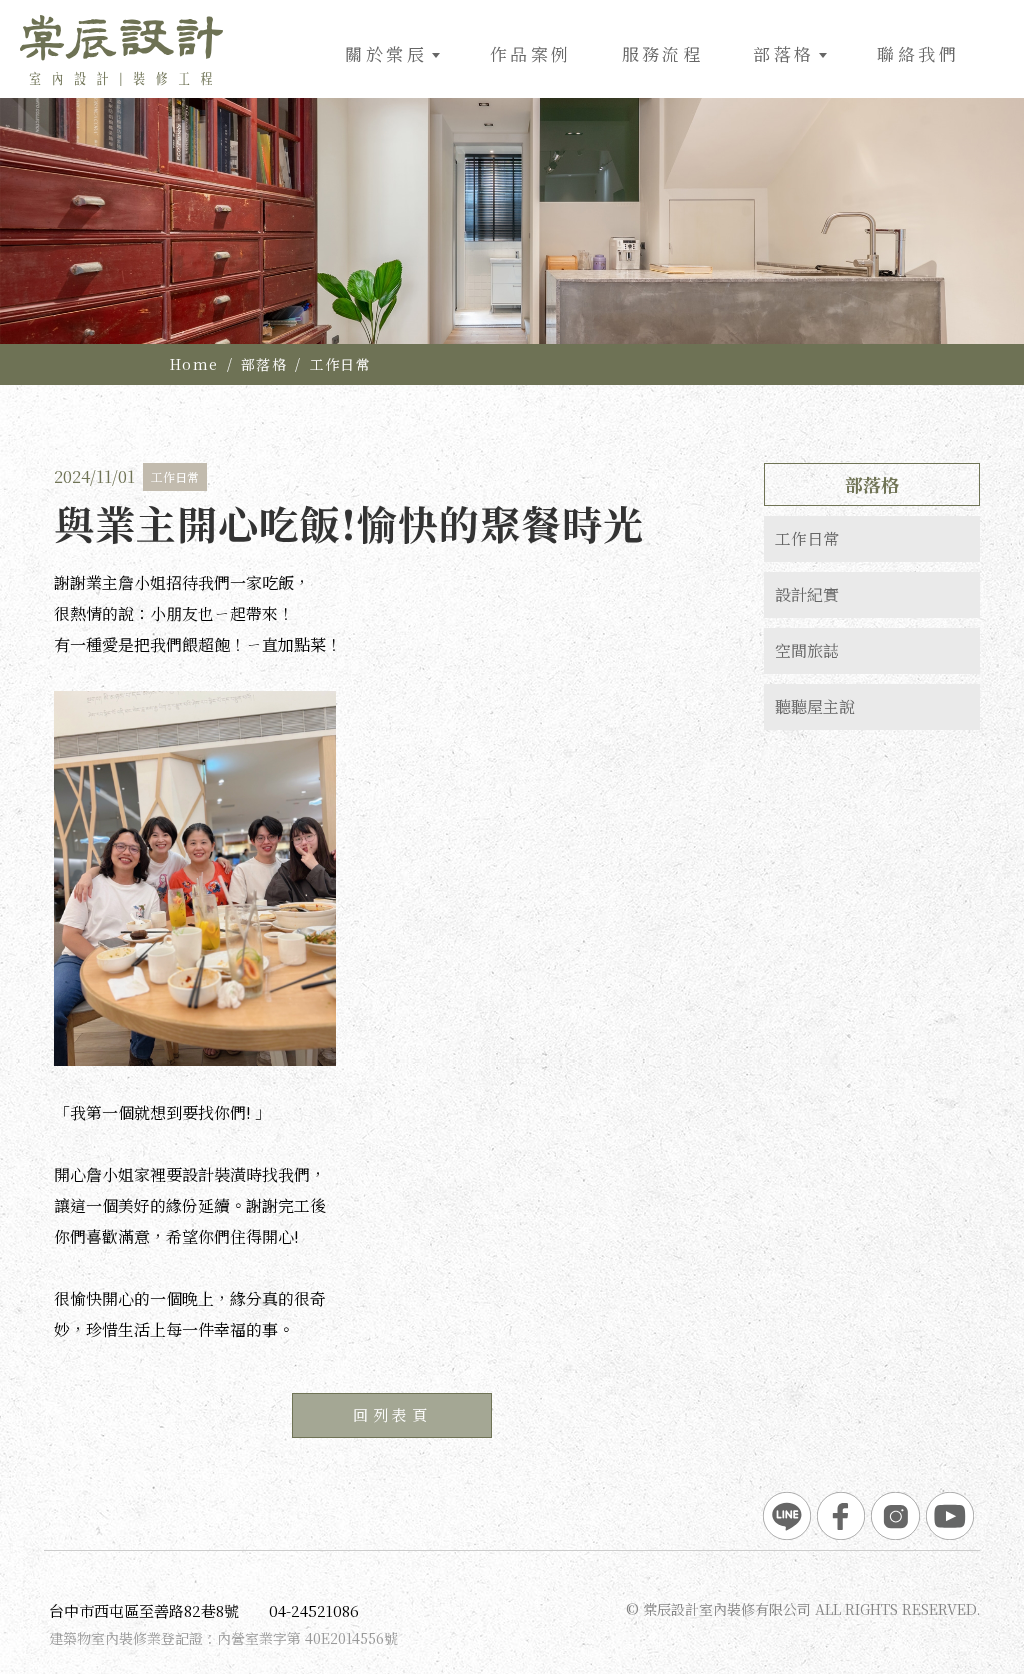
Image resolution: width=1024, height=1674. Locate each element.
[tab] (872, 539)
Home (194, 364)
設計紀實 (807, 594)
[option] (512, 221)
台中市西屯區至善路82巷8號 (144, 1610)
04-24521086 (314, 1610)
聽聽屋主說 (815, 706)
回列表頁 (392, 1414)
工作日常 (341, 364)
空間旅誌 (807, 650)
